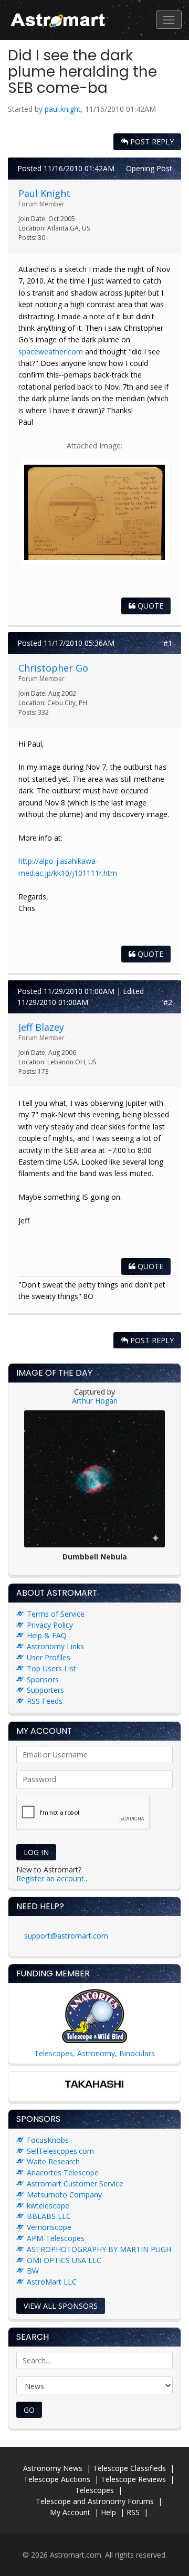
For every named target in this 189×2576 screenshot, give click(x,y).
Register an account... (52, 1878)
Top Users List (51, 1668)
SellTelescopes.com (60, 2151)
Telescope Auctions (57, 2479)
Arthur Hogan (95, 1401)
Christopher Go (53, 668)
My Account (70, 2512)
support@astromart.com (66, 1936)
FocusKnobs (48, 2140)
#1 (168, 643)
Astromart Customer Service (75, 2184)
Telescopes (94, 2490)
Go (29, 2410)
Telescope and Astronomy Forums (95, 2501)
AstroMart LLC (52, 2282)
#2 (168, 1002)
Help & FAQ (47, 1635)
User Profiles (49, 1657)
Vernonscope (49, 2227)
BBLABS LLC (49, 2216)
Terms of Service (56, 1614)
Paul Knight (44, 193)
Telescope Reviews (133, 2479)
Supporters (45, 1690)
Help (108, 2512)
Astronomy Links (55, 1646)
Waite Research (53, 2161)
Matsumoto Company (64, 2195)
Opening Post (149, 168)
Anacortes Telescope (63, 2172)
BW (33, 2271)
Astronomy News (53, 2468)
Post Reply (151, 142)
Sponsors (43, 1679)
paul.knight (63, 109)
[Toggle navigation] (169, 20)
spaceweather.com (51, 352)
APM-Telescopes (56, 2238)
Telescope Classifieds (129, 2468)
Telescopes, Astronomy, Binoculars (94, 2053)
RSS (133, 2512)
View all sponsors (61, 2306)
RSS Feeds (45, 1701)
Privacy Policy (50, 1625)
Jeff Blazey (41, 1027)
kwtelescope (48, 2206)
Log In (36, 1852)
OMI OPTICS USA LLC (64, 2260)
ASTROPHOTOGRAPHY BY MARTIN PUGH (99, 2249)
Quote (149, 606)
